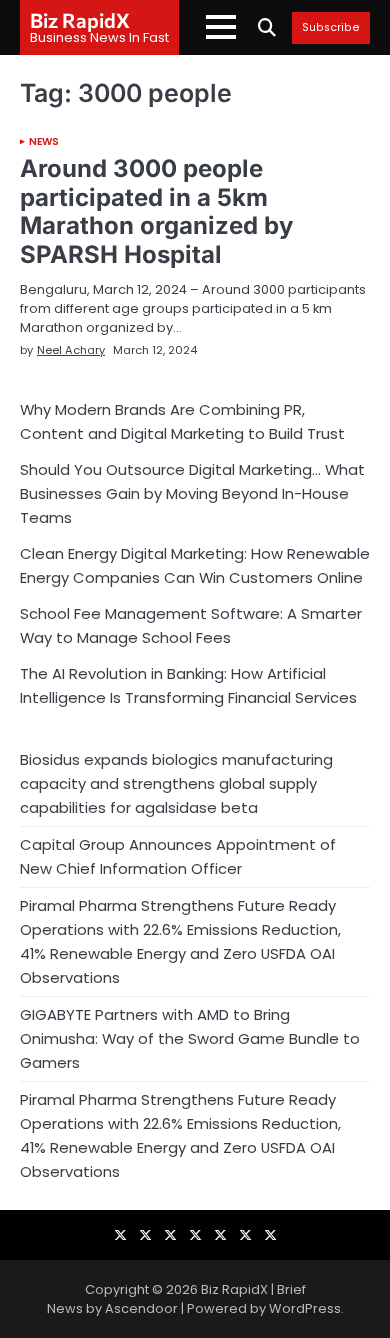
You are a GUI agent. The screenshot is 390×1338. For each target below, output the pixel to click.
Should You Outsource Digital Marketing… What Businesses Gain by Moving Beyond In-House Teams (192, 493)
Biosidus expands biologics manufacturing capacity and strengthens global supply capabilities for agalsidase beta (176, 783)
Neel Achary (71, 350)
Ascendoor (141, 1308)
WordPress (305, 1308)
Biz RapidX (80, 20)
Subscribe (331, 28)
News (44, 142)
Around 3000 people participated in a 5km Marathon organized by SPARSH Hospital (156, 211)
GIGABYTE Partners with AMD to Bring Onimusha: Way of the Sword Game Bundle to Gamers (190, 1038)
